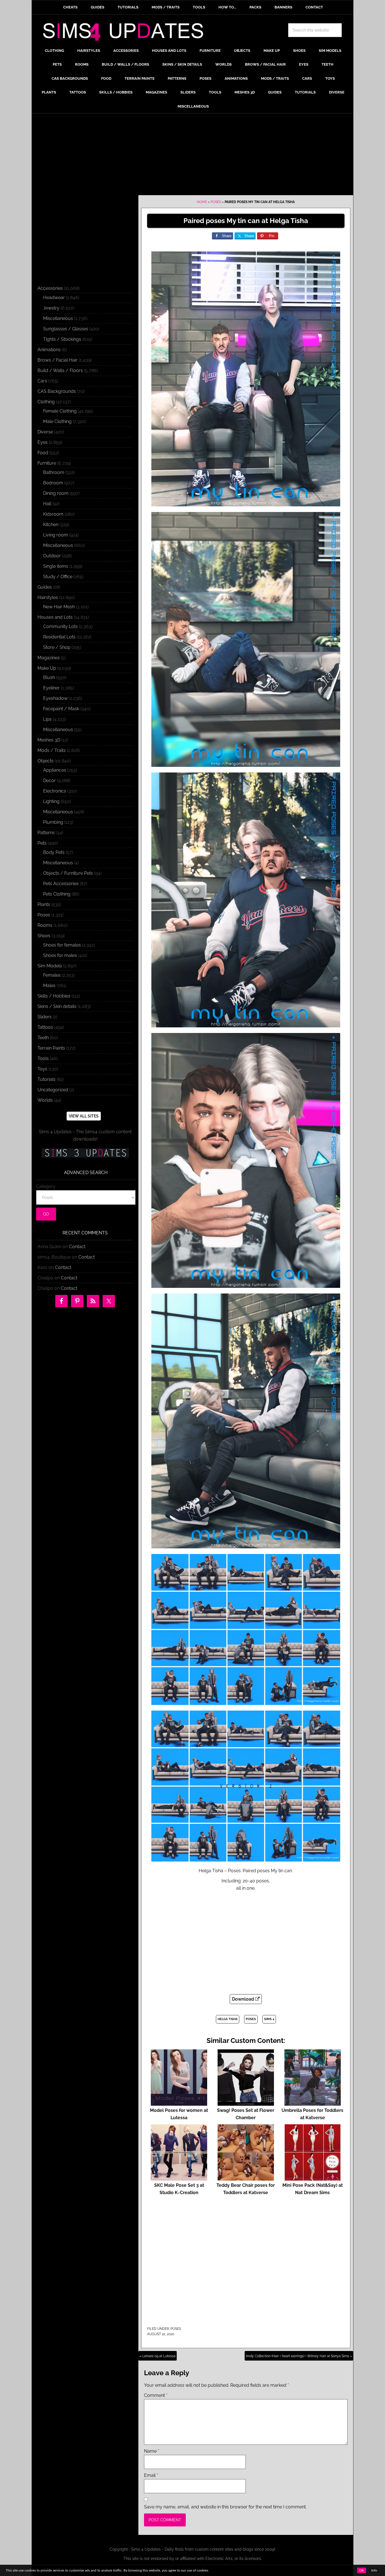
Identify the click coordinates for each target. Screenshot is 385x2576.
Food (43, 453)
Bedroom (53, 483)
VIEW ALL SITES (84, 1116)
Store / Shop (57, 647)
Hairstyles (48, 597)
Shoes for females (62, 945)
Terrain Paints (51, 1048)
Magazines (49, 658)
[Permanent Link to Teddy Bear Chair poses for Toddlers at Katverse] (246, 2178)
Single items (56, 566)
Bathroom (54, 472)
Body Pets (54, 852)
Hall (47, 504)
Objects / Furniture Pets (68, 873)
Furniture (47, 463)
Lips (47, 719)
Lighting (51, 801)
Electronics (55, 791)
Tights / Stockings (62, 339)
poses (251, 2019)
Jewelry (51, 308)
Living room (56, 535)
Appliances (55, 770)
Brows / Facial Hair (57, 360)
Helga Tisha (228, 2019)
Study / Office (58, 577)
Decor (49, 781)
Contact (77, 1247)
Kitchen (51, 525)
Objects (46, 761)
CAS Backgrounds (57, 391)
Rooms (45, 925)
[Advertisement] (193, 156)
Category (46, 1186)
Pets (42, 843)
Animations (49, 350)
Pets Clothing (57, 894)
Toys (42, 1069)
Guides (45, 587)
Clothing (46, 402)
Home (202, 202)
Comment (156, 2395)
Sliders (45, 1017)
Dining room (56, 493)
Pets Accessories (61, 884)
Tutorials (47, 1079)
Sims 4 (269, 2019)
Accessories (50, 288)
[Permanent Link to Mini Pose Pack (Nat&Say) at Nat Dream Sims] (313, 2178)
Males (49, 986)
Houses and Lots (55, 617)
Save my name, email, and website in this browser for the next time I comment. (225, 2507)
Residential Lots (59, 637)
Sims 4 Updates (126, 33)
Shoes (44, 936)
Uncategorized (53, 1090)
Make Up (47, 668)
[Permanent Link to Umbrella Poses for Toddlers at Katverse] (313, 2103)
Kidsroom (53, 514)
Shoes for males (60, 955)
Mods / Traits (52, 750)
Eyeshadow (55, 698)
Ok (362, 2570)
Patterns (46, 833)
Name (152, 2451)
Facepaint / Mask (61, 709)
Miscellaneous (58, 318)
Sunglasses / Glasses (66, 329)
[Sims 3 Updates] (85, 1153)
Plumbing (53, 822)
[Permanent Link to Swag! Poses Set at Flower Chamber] (246, 2103)
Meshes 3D (49, 740)
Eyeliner (51, 688)
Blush (49, 677)
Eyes (43, 442)
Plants (44, 904)
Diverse (45, 432)
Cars (42, 381)
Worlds (45, 1100)
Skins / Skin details (57, 1006)
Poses (216, 202)
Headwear (54, 298)
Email (151, 2475)
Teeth (43, 1038)
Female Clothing (60, 411)
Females (52, 975)
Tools (43, 1058)
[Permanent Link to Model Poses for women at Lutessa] (179, 2103)
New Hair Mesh (59, 607)
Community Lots (60, 626)
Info (374, 2570)
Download (244, 1999)
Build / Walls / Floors (60, 370)
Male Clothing (57, 421)
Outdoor (52, 556)
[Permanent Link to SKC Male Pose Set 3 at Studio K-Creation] (179, 2178)
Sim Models (50, 966)
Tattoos (45, 1027)
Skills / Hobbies (54, 996)
